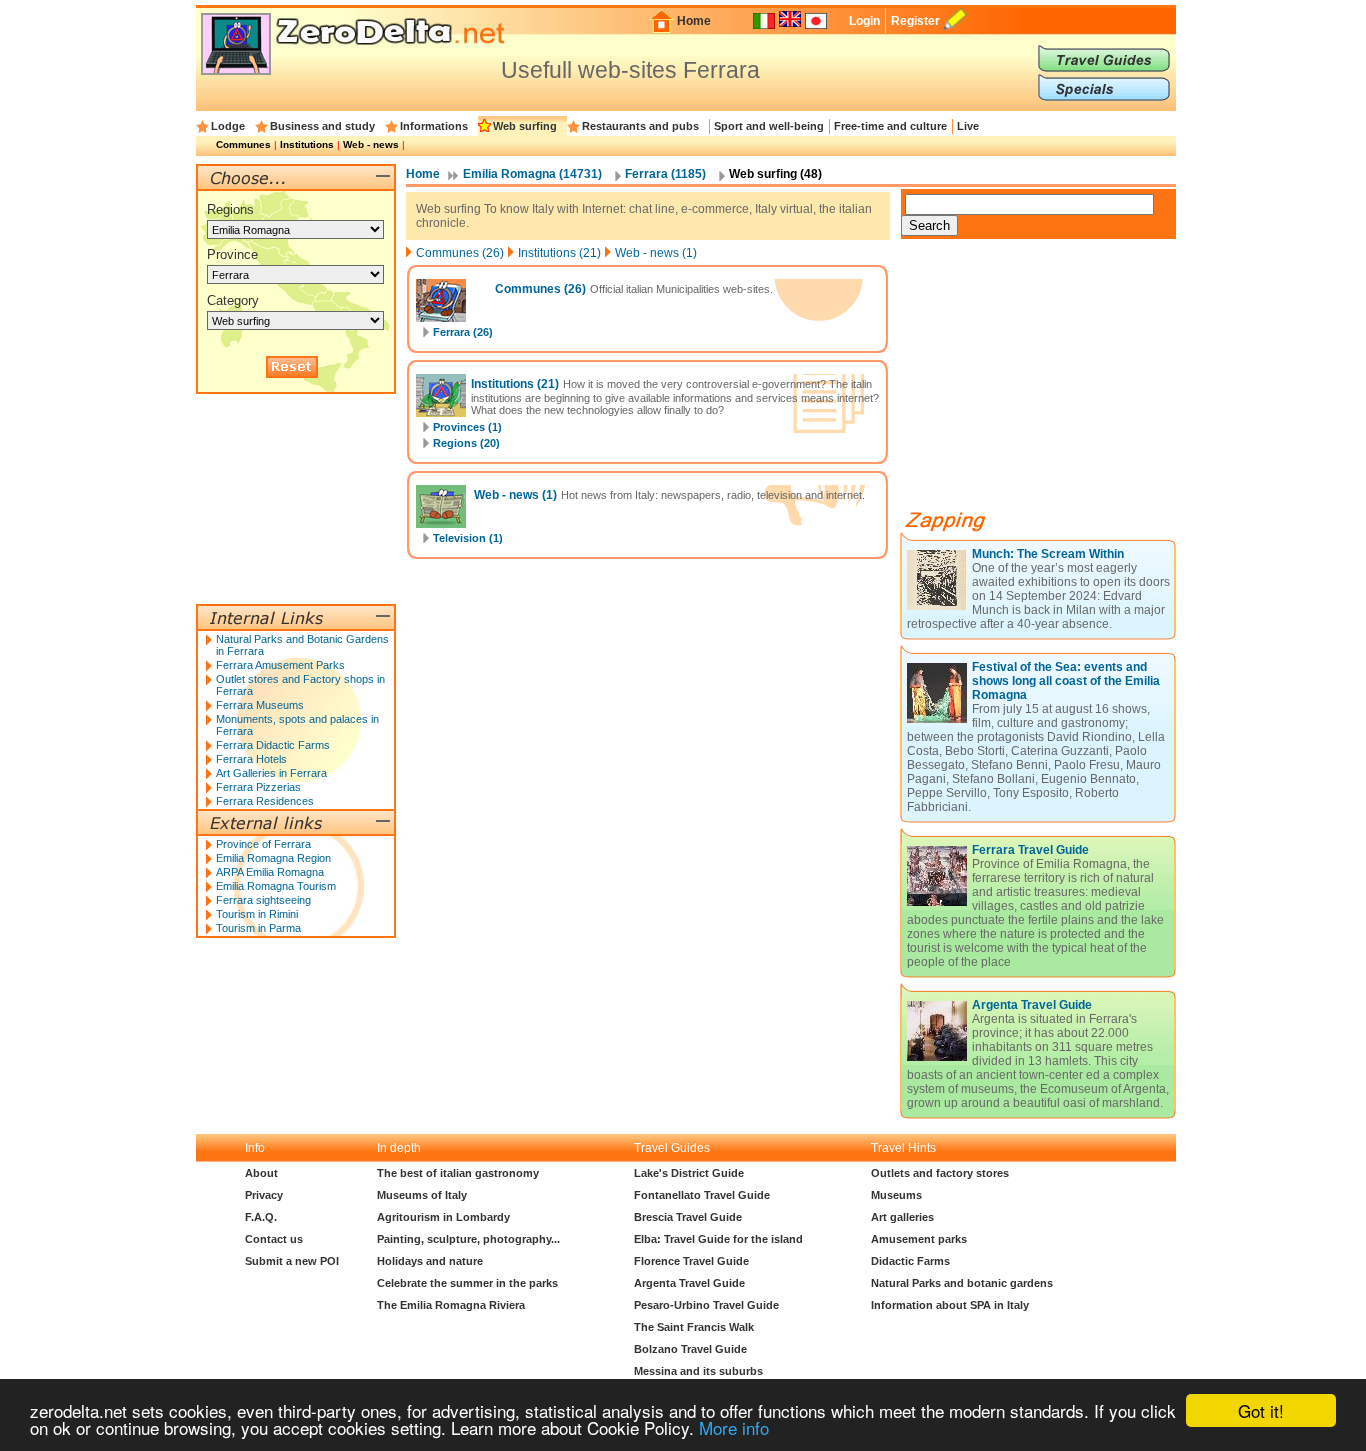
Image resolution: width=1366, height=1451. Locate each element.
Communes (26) (460, 253)
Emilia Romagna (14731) (532, 174)
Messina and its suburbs (698, 1371)
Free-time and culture (890, 126)
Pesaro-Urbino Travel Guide (706, 1305)
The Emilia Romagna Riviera (451, 1305)
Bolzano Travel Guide (690, 1349)
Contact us (274, 1239)
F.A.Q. (261, 1217)
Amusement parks (919, 1239)
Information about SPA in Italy (950, 1305)
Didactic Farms (910, 1261)
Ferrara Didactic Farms (273, 745)
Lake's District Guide (689, 1173)
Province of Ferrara (263, 844)
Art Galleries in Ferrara (271, 773)
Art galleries (902, 1217)
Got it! (1261, 1410)
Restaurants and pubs (640, 126)
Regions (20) (466, 443)
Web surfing (525, 126)
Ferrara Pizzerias (258, 787)
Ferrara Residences (265, 801)
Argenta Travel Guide (1032, 1005)
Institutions (307, 144)
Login (864, 21)
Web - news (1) (656, 253)
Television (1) (468, 538)
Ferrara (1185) (665, 174)
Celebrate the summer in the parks (467, 1283)
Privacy (264, 1195)
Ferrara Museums (260, 705)
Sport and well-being (769, 126)
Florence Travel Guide (691, 1261)
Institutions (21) (559, 253)
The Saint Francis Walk (694, 1327)
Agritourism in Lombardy (443, 1217)
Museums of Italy (422, 1195)
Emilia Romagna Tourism (276, 886)
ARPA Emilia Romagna (270, 872)
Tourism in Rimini (257, 914)
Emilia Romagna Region (273, 858)
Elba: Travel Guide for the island (718, 1239)
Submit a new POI (292, 1261)
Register (915, 21)
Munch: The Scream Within (1048, 554)
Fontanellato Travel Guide (702, 1195)
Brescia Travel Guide (688, 1217)
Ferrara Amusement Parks (280, 665)
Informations (434, 126)
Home (694, 21)
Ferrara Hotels (251, 759)
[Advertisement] (1051, 382)
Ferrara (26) (463, 332)
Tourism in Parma (258, 928)
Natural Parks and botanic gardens (962, 1283)
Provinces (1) (467, 427)
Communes (243, 144)
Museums (896, 1195)
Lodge (228, 126)
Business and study (322, 126)
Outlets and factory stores (940, 1173)
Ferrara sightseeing (263, 900)
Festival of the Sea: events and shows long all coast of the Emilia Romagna (1066, 681)
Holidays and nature (430, 1261)
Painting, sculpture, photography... (468, 1239)
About (261, 1173)
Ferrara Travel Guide (1030, 850)
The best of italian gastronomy (458, 1173)
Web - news (371, 144)
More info (734, 1427)
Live (968, 126)
